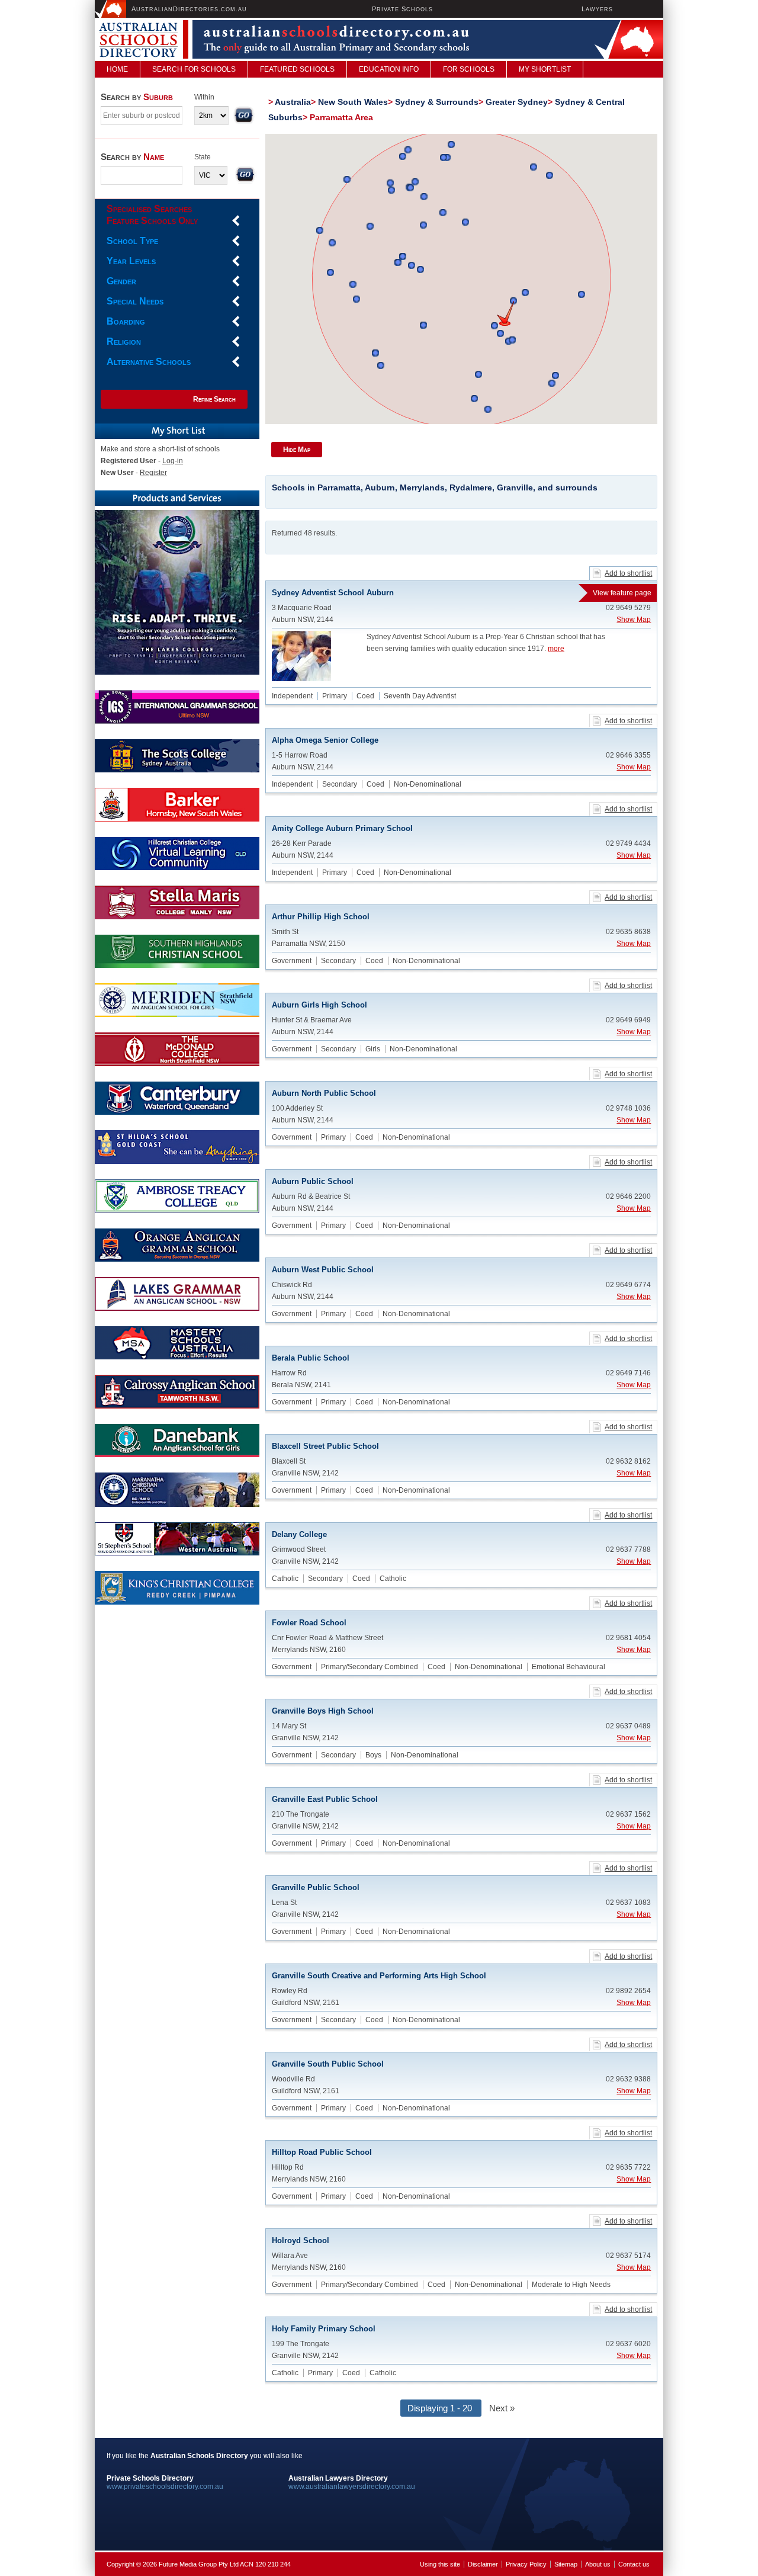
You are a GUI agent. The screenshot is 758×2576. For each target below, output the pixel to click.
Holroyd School (301, 2240)
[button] (505, 313)
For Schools (469, 69)
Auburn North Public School (324, 1093)
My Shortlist (545, 69)
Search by (137, 97)
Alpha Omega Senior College (325, 740)
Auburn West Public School (323, 1270)
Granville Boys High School (323, 1711)
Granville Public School (316, 1887)
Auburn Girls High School (319, 1005)
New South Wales (353, 102)
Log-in (173, 461)
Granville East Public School (325, 1799)
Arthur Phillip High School (321, 917)
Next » (502, 2408)
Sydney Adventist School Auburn (461, 593)
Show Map (634, 620)
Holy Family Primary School (324, 2329)
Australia (293, 102)
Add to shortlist (628, 573)
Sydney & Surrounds (437, 102)
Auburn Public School (313, 1181)
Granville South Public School (328, 2064)
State (203, 157)
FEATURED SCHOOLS (297, 69)
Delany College (299, 1534)
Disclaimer (483, 2564)
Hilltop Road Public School (322, 2152)
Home (117, 69)
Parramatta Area (341, 117)
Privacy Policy (526, 2564)
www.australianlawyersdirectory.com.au (352, 2487)
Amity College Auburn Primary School (342, 828)
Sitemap (566, 2564)
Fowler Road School (309, 1623)
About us (598, 2564)
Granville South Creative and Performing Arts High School (379, 1976)
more (556, 649)
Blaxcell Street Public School (325, 1446)
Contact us (634, 2564)
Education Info (389, 69)
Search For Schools (194, 69)
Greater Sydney (517, 102)
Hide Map (297, 450)
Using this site (440, 2564)
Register (153, 473)
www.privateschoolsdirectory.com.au (165, 2487)
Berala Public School (311, 1358)
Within (204, 97)
